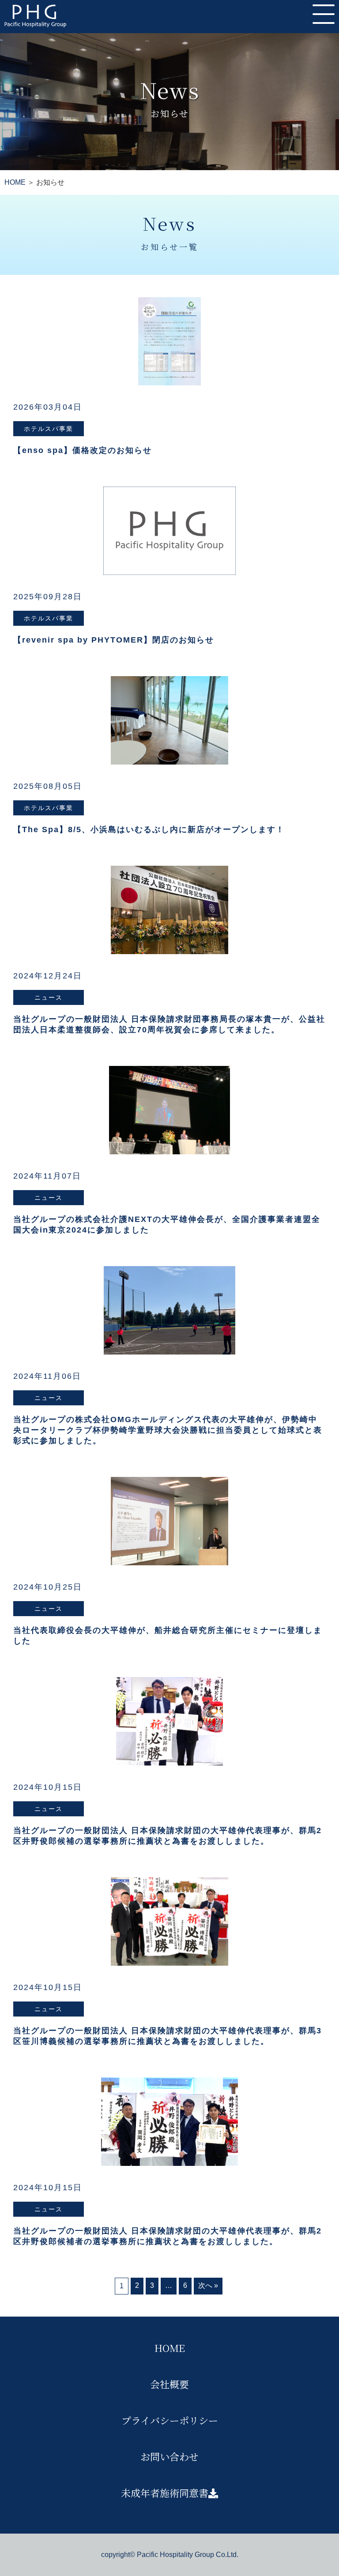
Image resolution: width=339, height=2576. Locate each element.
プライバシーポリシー (170, 2420)
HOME (15, 182)
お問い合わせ (169, 2456)
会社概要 (169, 2384)
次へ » (208, 2285)
